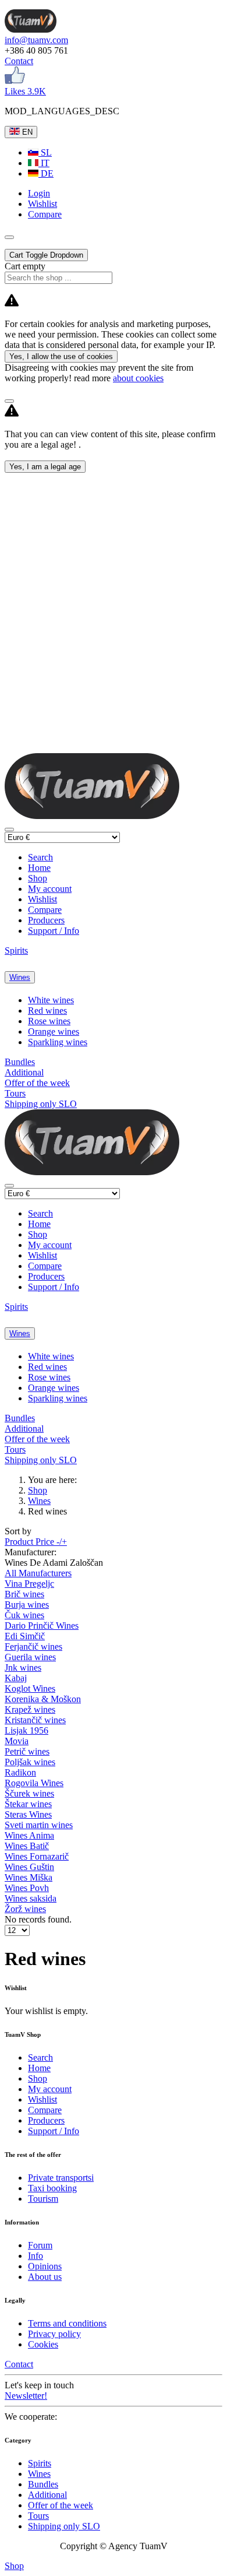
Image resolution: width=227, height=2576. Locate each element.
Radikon (20, 1772)
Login (39, 193)
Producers (46, 920)
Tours (15, 1093)
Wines (20, 977)
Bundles (20, 1062)
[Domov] (31, 29)
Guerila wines (30, 1657)
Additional (24, 1072)
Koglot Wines (30, 1688)
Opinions (45, 2266)
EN (26, 132)
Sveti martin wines (39, 1825)
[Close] (9, 401)
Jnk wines (23, 1667)
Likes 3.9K (25, 91)
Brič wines (24, 1594)
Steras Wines (28, 1814)
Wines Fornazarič (37, 1856)
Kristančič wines (35, 1720)
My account (50, 889)
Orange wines (54, 1032)
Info (36, 2256)
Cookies (43, 2344)
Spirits (16, 950)
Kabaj (16, 1678)
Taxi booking (52, 2188)
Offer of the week (37, 1083)
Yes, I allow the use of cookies (61, 356)
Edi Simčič (25, 1636)
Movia (17, 1741)
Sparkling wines (58, 1042)
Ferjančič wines (33, 1647)
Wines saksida (31, 1898)
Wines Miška (29, 1877)
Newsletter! (26, 2396)
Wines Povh (27, 1888)
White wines (51, 1000)
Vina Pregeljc (29, 1584)
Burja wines (27, 1605)
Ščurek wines (29, 1793)
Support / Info (54, 931)
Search (40, 857)
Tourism (43, 2199)
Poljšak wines (30, 1762)
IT (44, 163)
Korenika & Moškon (43, 1699)
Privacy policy (54, 2334)
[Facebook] (15, 81)
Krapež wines (30, 1709)
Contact (19, 61)
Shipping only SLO (41, 1104)
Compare (45, 910)
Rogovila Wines (34, 1783)
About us (45, 2277)
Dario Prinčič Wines (42, 1626)
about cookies (138, 378)
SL (45, 152)
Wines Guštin (29, 1867)
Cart (46, 255)
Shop (38, 878)
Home (39, 868)
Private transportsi (61, 2178)
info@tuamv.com (36, 40)
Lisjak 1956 (26, 1730)
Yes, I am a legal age (45, 467)
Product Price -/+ (36, 1542)
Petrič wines (27, 1751)
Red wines (47, 1011)
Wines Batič (27, 1846)
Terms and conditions (67, 2323)
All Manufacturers (38, 1573)
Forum (40, 2245)
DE (46, 173)
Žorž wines (25, 1909)
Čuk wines (24, 1615)
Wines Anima (29, 1835)
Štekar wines (28, 1804)
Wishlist (42, 899)
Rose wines (49, 1021)
